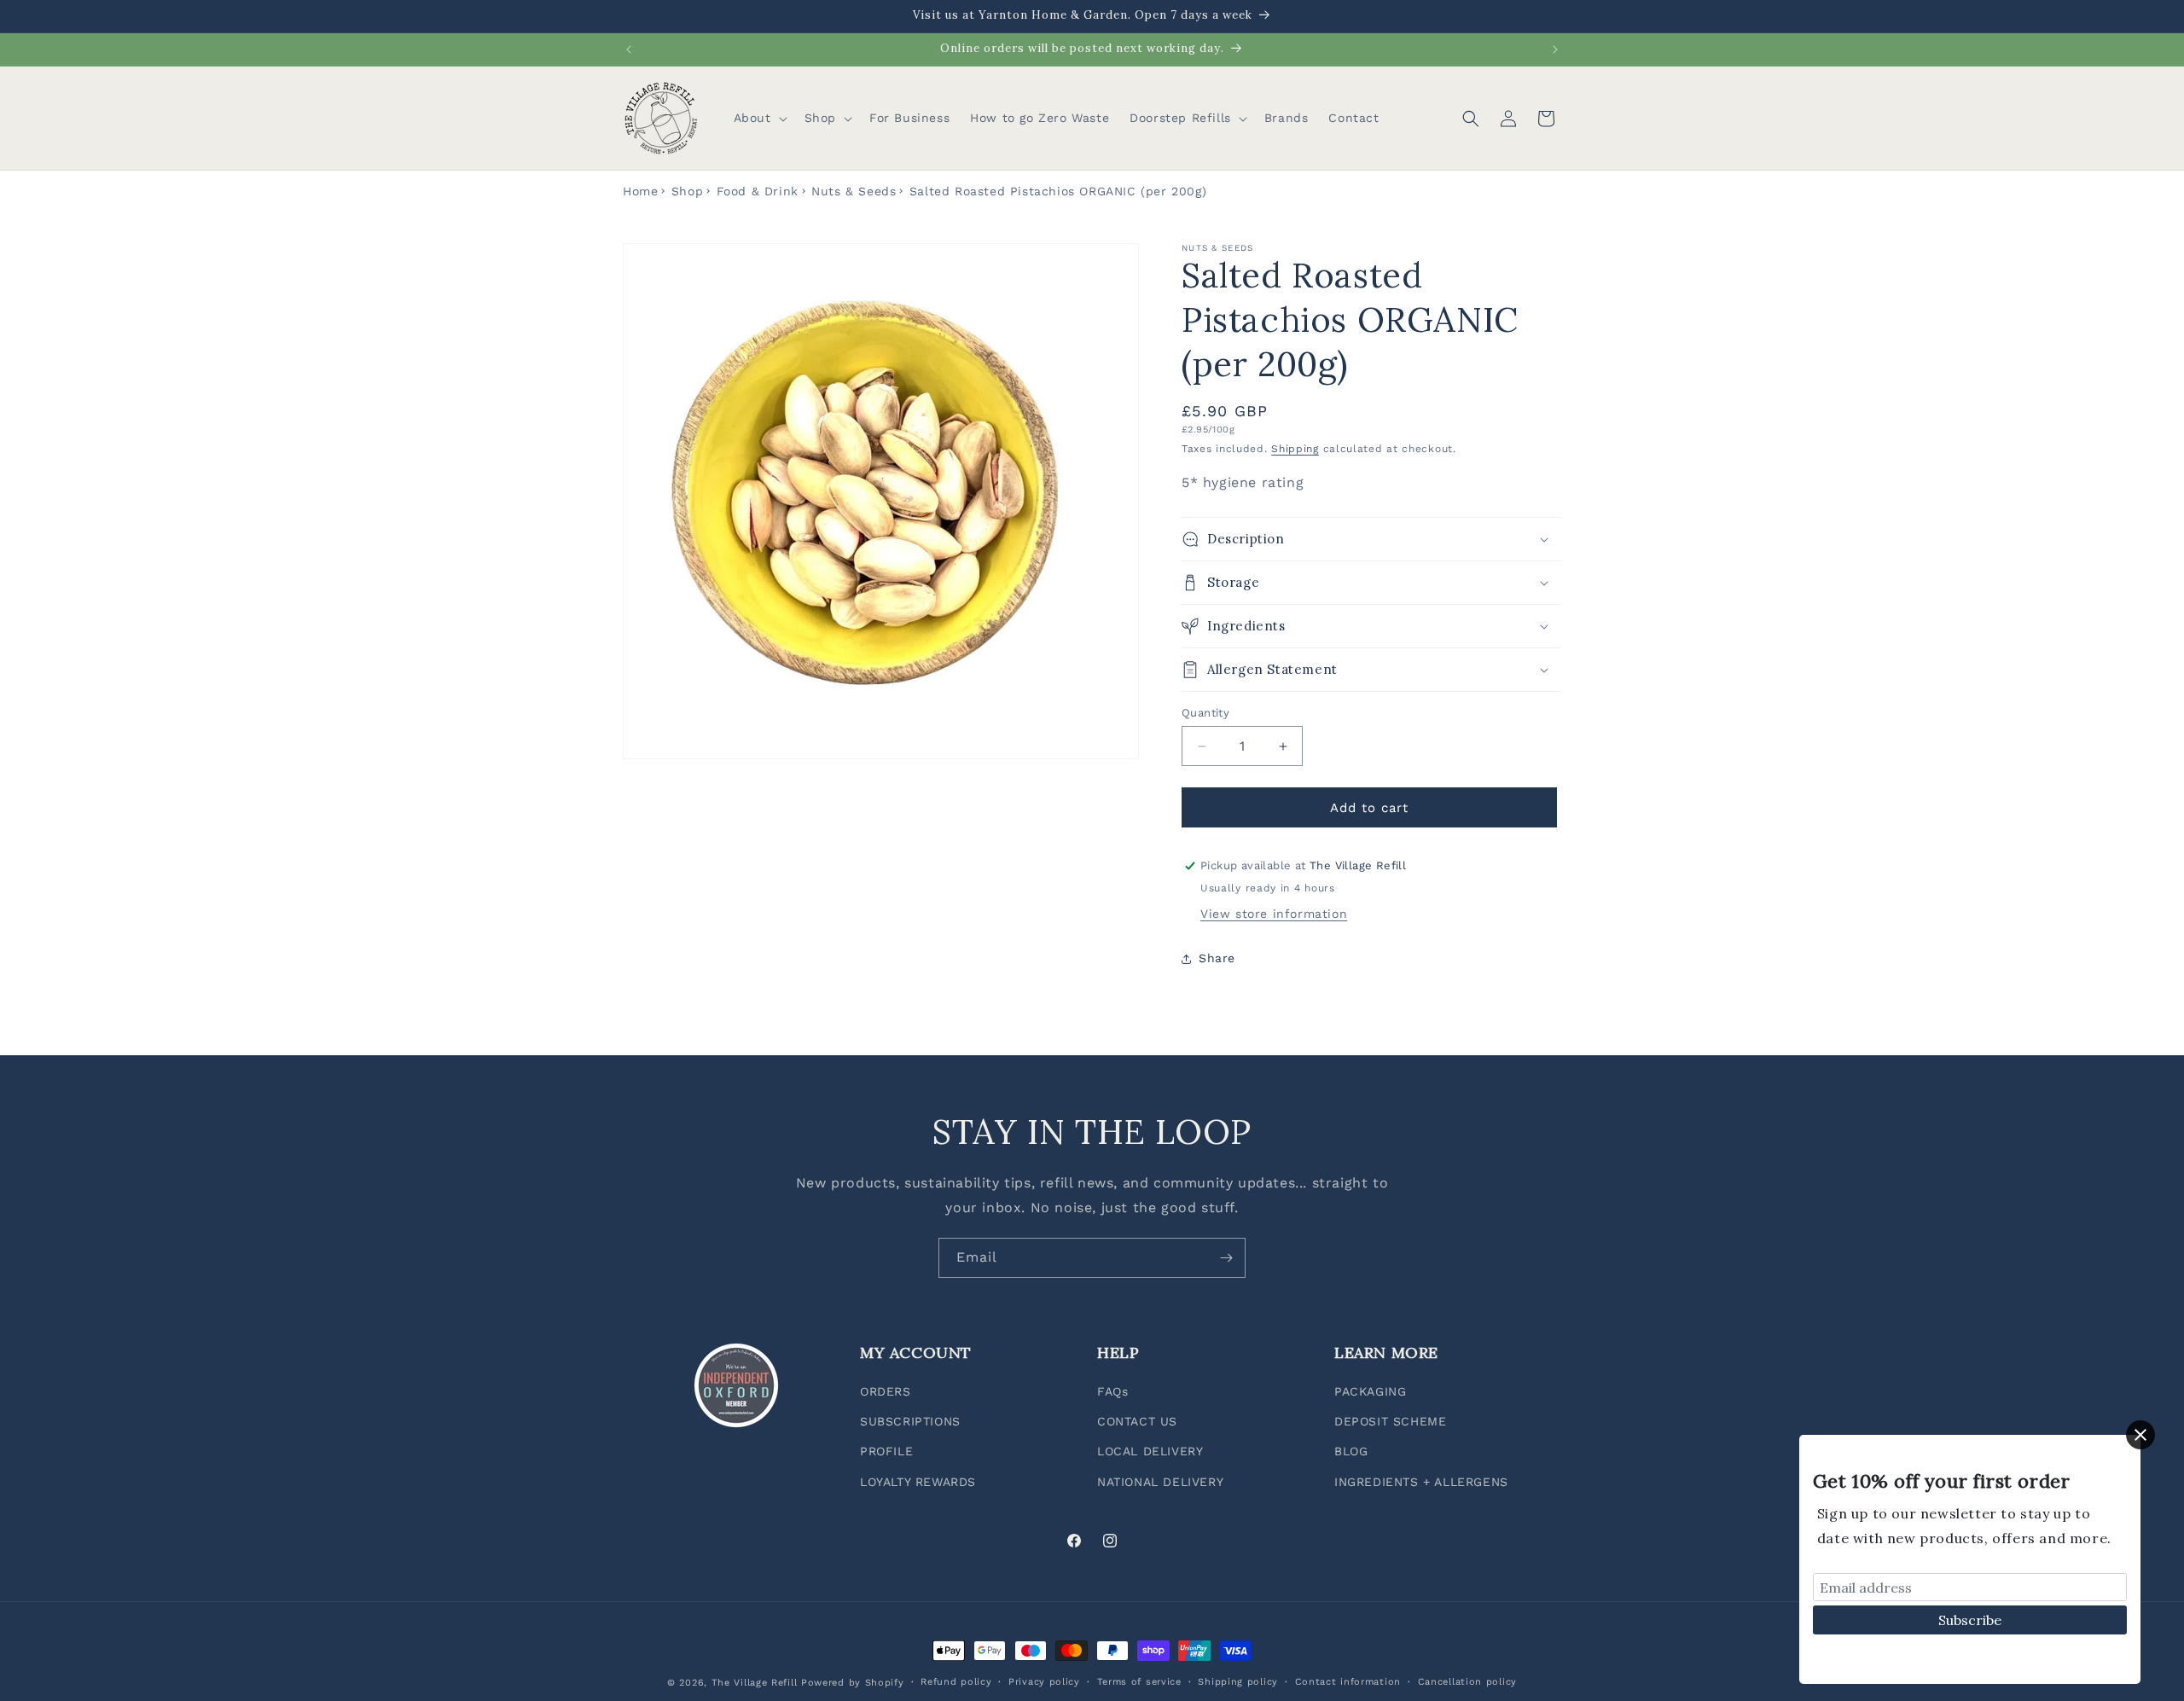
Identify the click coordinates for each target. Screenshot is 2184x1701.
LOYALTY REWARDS (918, 1482)
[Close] (2140, 1435)
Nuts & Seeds (854, 191)
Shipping (1295, 449)
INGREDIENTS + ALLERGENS (1421, 1482)
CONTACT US (1137, 1421)
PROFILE (886, 1451)
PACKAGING (1370, 1391)
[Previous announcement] (629, 49)
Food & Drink (758, 191)
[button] (759, 118)
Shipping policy (1238, 1682)
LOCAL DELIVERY (1150, 1451)
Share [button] (1217, 958)
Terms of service (1139, 1682)
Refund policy (956, 1682)
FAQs (1112, 1391)
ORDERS (886, 1391)
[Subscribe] (1226, 1258)
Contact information (1348, 1682)
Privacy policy (1044, 1682)
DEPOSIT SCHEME (1390, 1421)
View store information (1274, 914)
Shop (687, 191)
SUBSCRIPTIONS (910, 1421)
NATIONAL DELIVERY (1160, 1482)
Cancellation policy (1467, 1682)
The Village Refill (755, 1683)
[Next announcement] (1555, 49)
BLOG (1351, 1451)
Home (640, 191)
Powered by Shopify (853, 1683)
